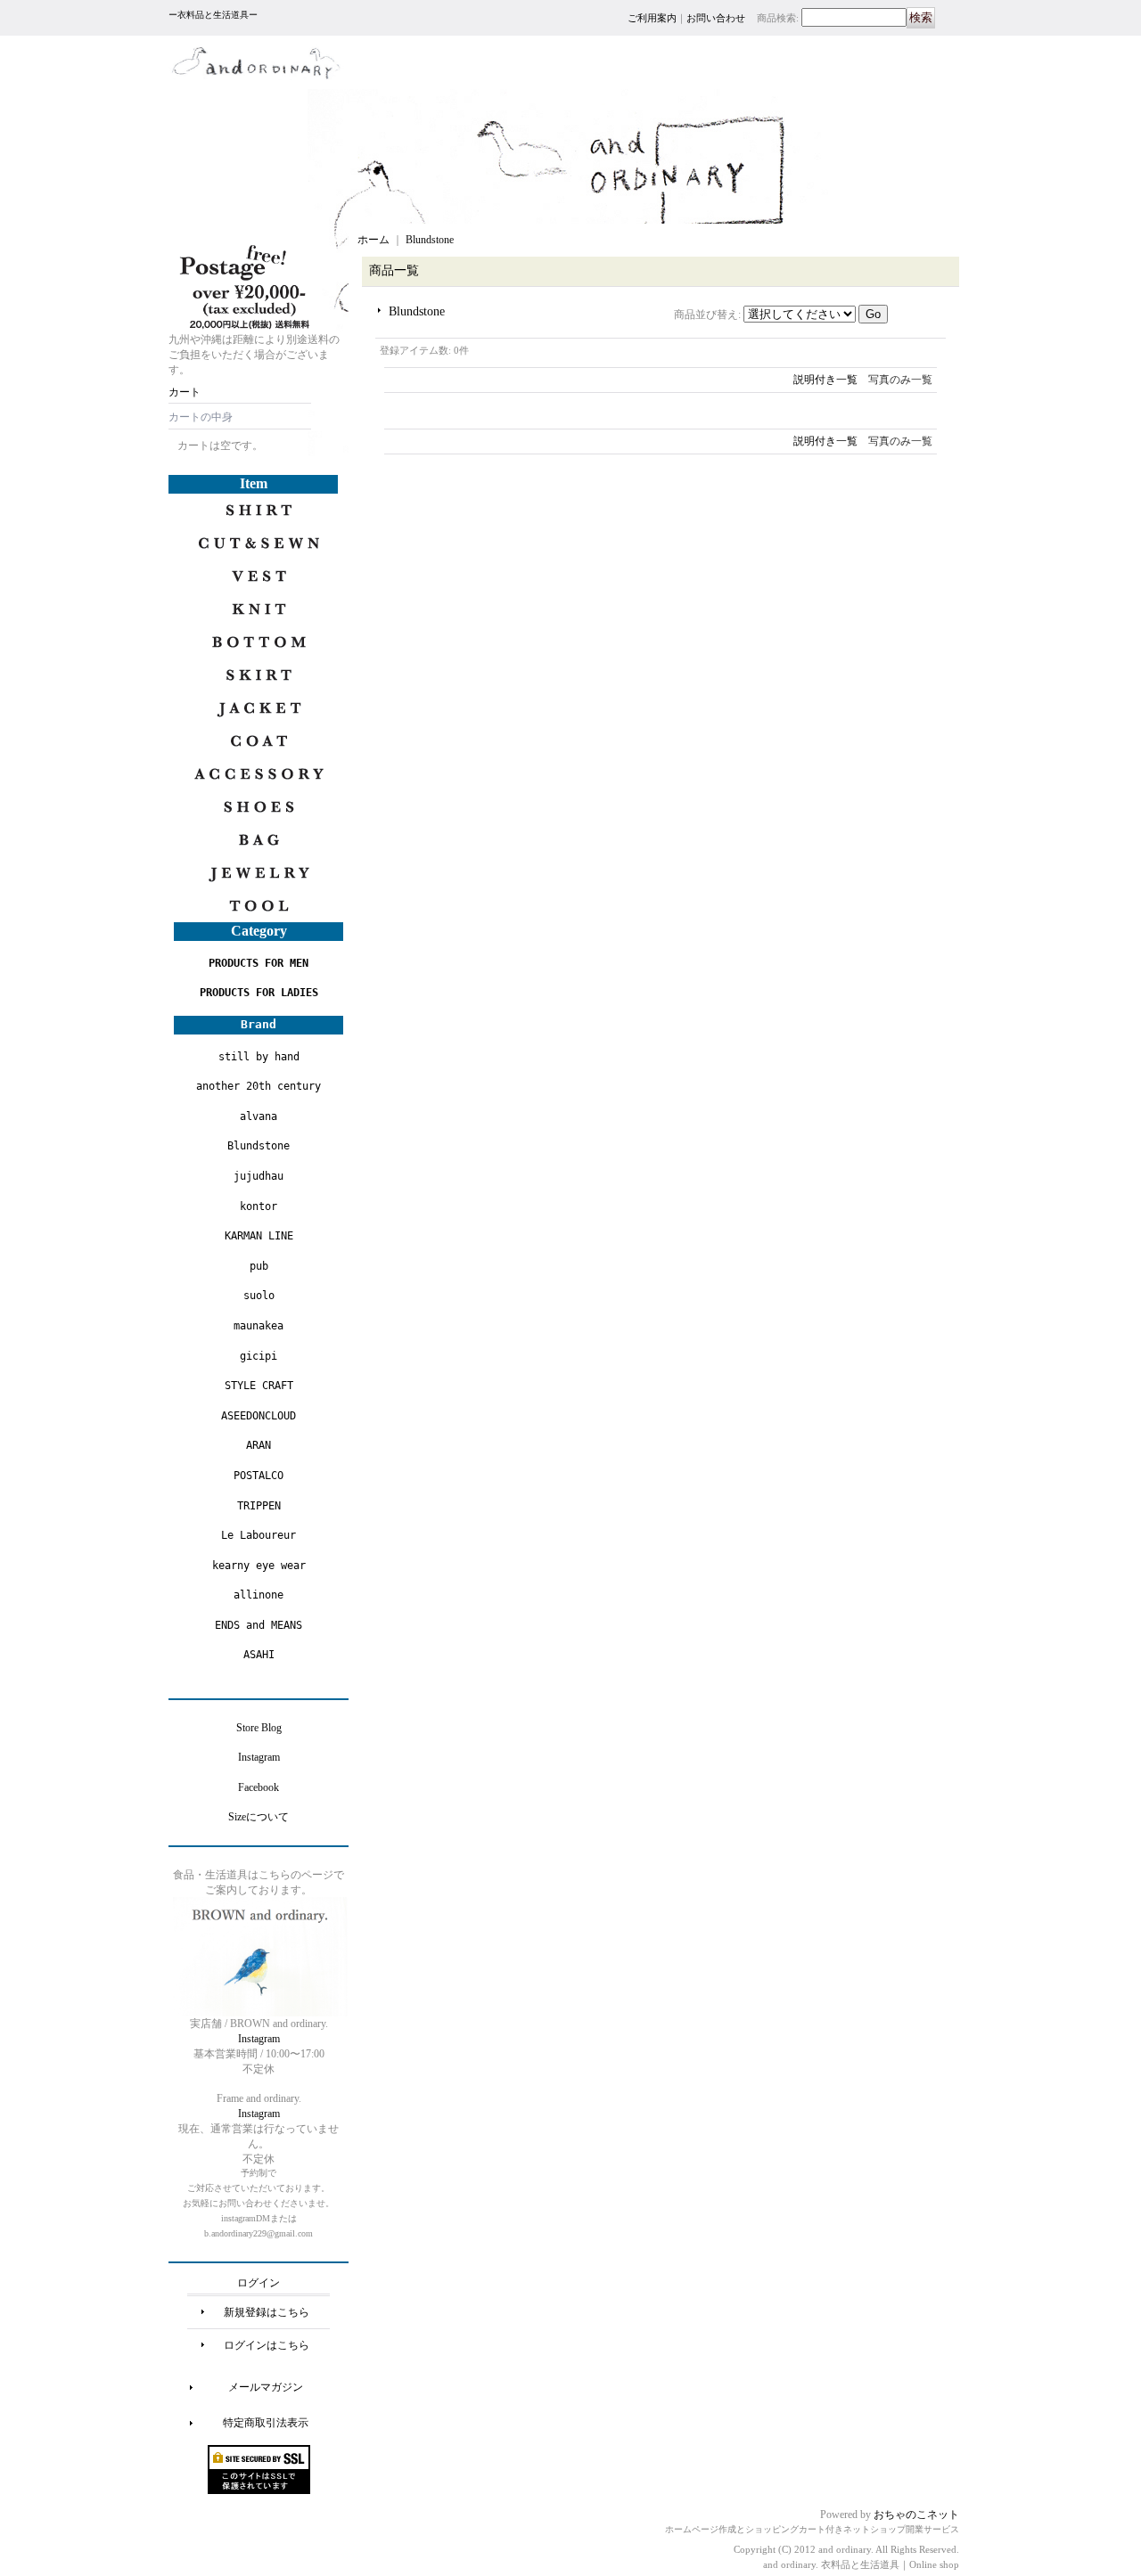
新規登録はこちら (267, 2312)
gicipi (259, 1356)
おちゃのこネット (916, 2515)
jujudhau (259, 1176)
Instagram (259, 1757)
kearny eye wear (259, 1566)
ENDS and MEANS (259, 1625)
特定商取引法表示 (266, 2423)
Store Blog (259, 1728)
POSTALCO (259, 1476)
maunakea (259, 1326)
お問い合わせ (716, 18)
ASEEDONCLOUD (259, 1416)
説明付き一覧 (825, 380)
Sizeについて (259, 1817)
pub (259, 1266)
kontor (259, 1206)
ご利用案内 (652, 18)
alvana (259, 1116)
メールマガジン (266, 2387)
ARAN (259, 1445)
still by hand (259, 1057)
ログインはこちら (267, 2345)
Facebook (259, 1787)
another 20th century (259, 1086)
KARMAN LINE (259, 1236)
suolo (259, 1296)
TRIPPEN (259, 1506)
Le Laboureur (259, 1535)
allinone (259, 1595)
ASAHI (259, 1655)
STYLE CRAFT (259, 1386)
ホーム (373, 240)
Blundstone (259, 1146)
